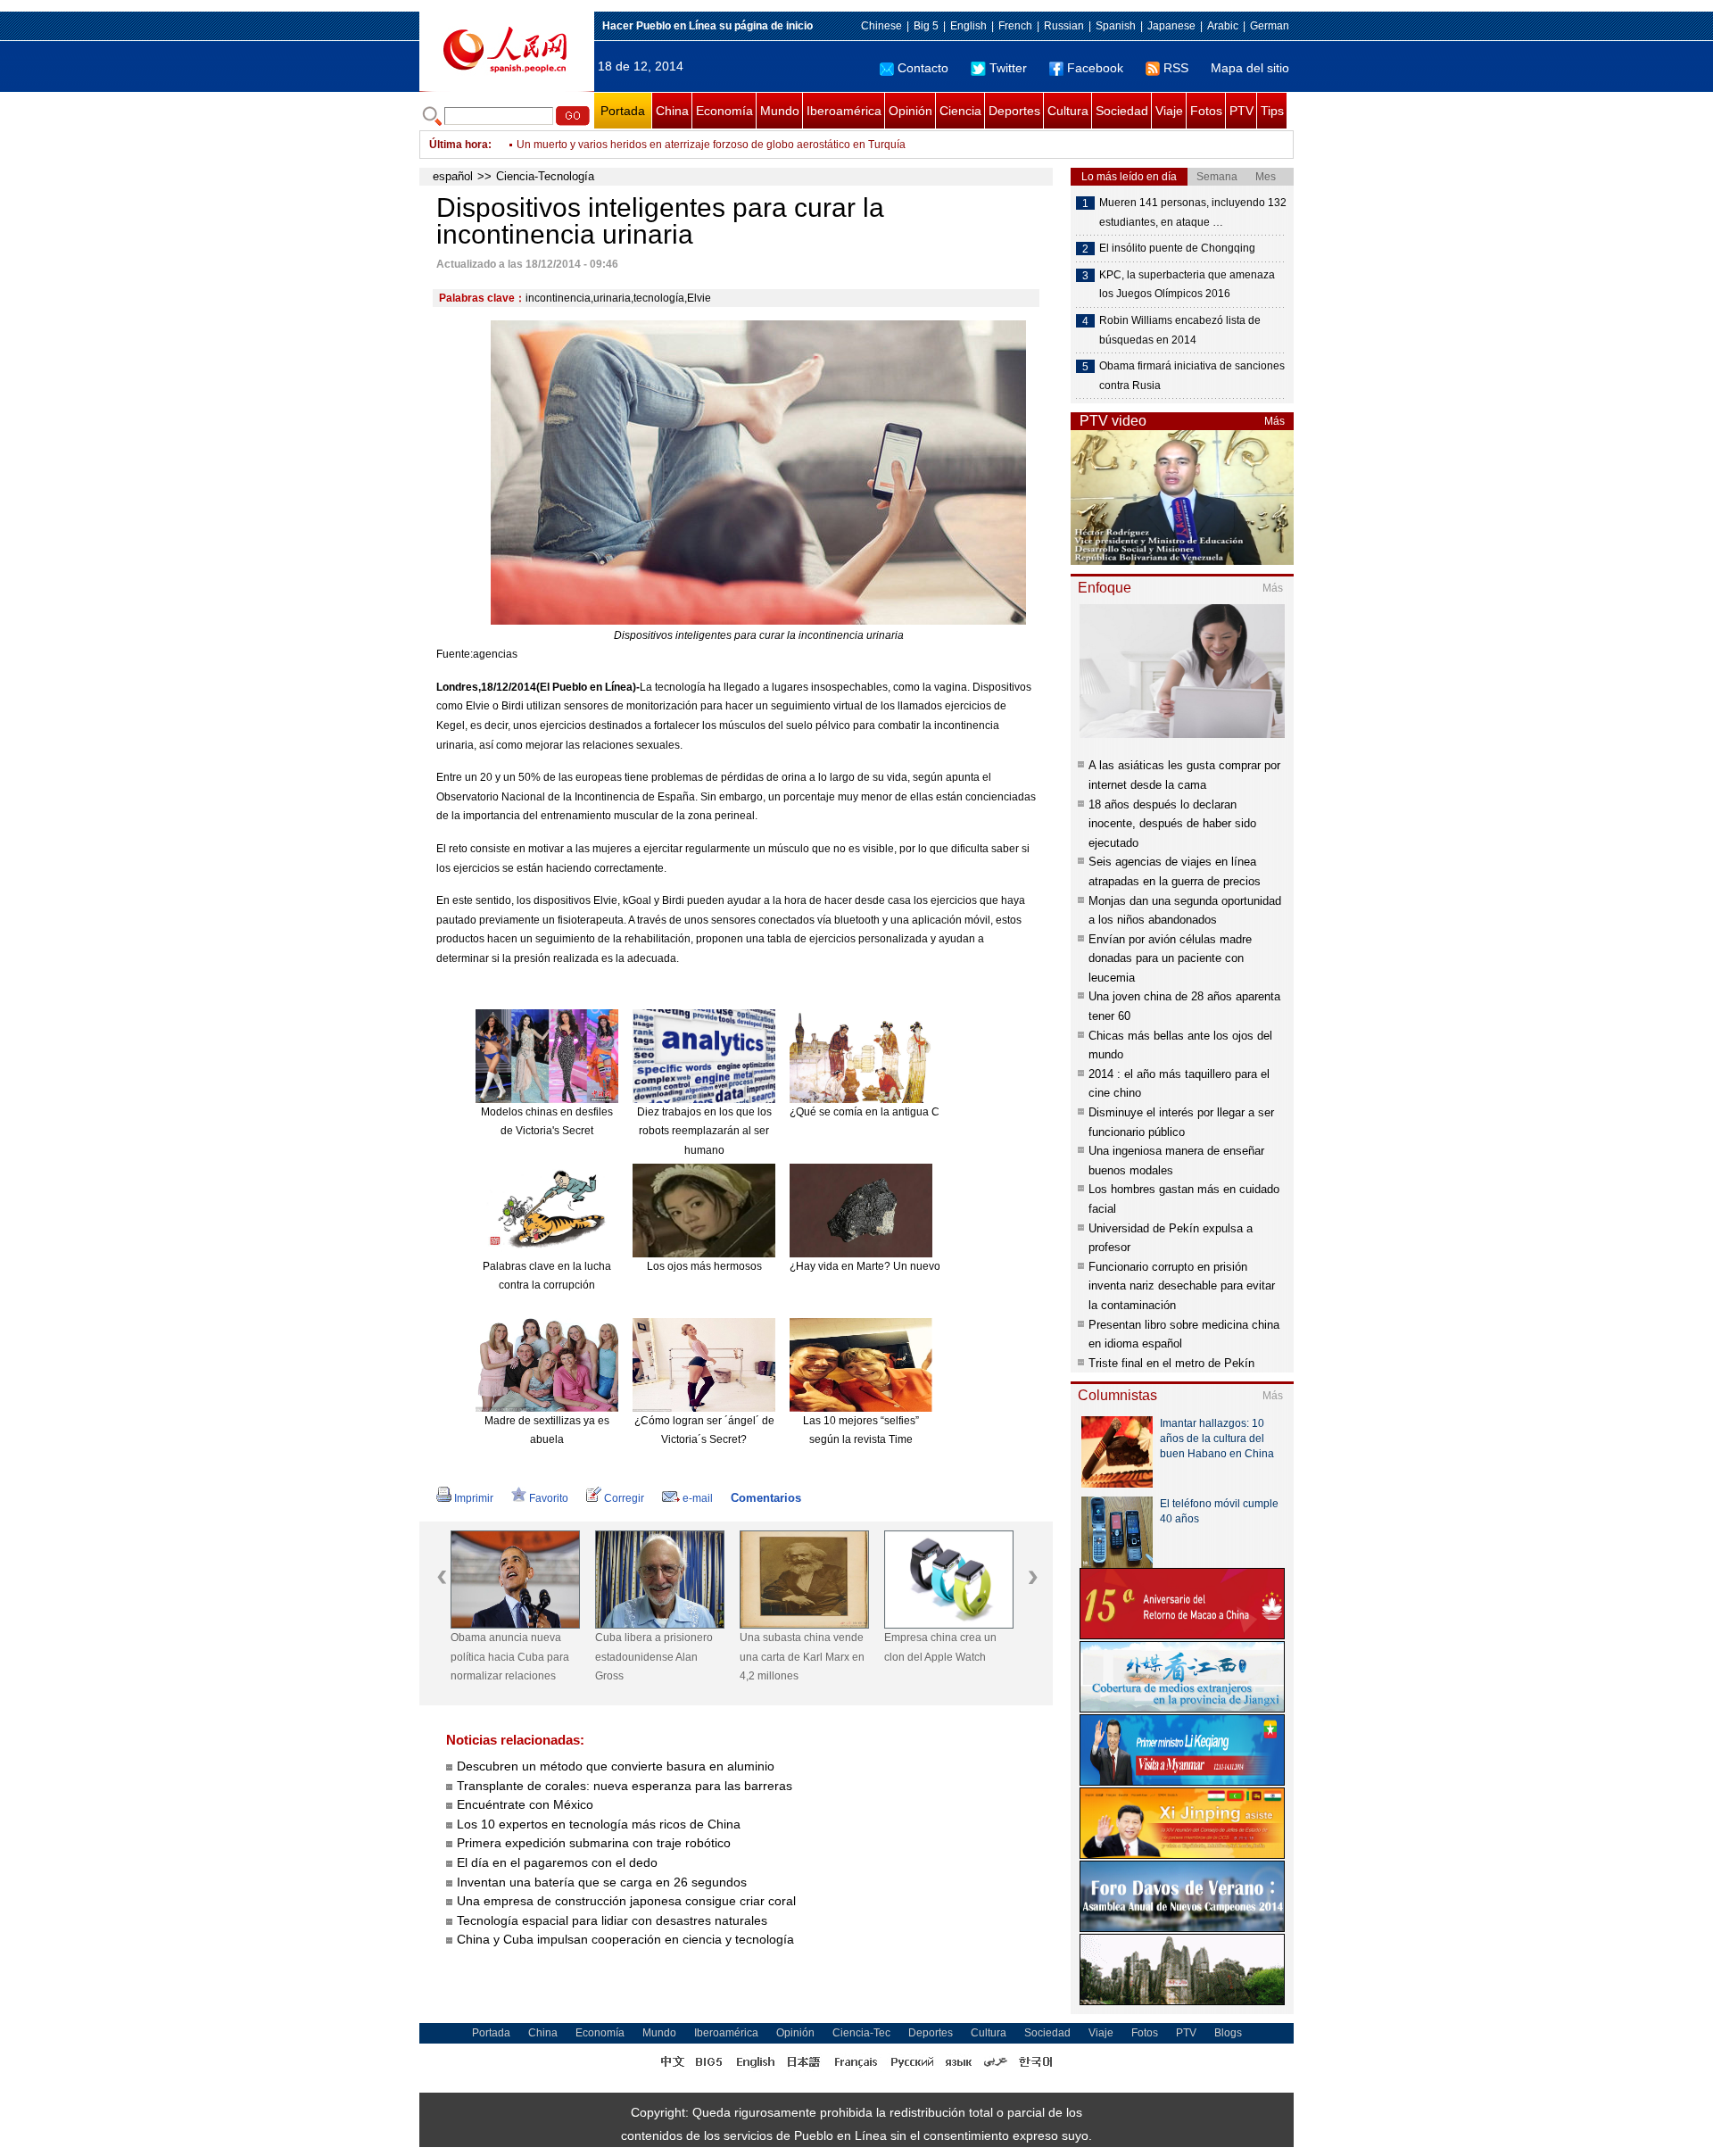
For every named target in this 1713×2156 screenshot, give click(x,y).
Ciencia (960, 111)
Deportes (1014, 111)
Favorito (549, 1498)
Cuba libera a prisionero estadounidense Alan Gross (654, 1657)
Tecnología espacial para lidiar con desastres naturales (612, 1920)
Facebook (1095, 68)
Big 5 (926, 26)
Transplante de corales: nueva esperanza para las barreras (626, 1786)
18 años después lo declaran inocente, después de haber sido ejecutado (1172, 824)
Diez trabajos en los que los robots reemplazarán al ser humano (704, 1131)
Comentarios (766, 1498)
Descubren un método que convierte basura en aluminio (616, 1766)
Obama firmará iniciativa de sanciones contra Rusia (1192, 376)
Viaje (1169, 111)
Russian (1064, 26)
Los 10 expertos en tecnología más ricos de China (599, 1824)
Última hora (459, 145)
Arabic (1223, 26)
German (1270, 26)
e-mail (698, 1498)
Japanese (1171, 26)
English (968, 26)
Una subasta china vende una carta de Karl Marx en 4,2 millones (802, 1657)
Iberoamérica (844, 111)
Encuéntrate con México (525, 1804)
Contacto (923, 68)
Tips (1272, 111)
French (1015, 26)
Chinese (881, 26)
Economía (724, 111)
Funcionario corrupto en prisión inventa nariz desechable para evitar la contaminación (1182, 1286)
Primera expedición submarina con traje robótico (594, 1843)
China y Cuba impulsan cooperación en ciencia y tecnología (625, 1939)
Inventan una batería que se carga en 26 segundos (602, 1882)
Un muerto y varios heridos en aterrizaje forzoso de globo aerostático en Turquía (711, 145)
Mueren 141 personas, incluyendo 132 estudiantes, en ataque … (1193, 212)
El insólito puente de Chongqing (1177, 248)
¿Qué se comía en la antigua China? (878, 1112)
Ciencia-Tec (861, 2033)
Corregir (624, 1498)
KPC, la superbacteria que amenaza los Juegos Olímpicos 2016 (1187, 285)
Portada (623, 111)
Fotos (1206, 111)
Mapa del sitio (1250, 68)
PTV (1241, 111)
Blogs (1228, 2033)
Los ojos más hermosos (704, 1266)
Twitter (1008, 68)
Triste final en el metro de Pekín (1171, 1363)
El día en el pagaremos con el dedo (557, 1862)
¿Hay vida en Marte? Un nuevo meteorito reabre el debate (931, 1266)
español (453, 176)
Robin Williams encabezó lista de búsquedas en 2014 (1180, 330)
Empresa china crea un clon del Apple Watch (940, 1647)
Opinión (910, 111)
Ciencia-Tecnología (545, 176)
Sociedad (1122, 111)
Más (1274, 421)
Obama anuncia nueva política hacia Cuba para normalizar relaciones (510, 1657)
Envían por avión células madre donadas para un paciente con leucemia (1170, 958)
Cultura (1068, 111)
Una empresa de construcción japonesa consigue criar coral (626, 1901)
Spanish (1116, 26)
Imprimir (474, 1498)
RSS (1176, 68)
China (672, 111)
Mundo (780, 111)
